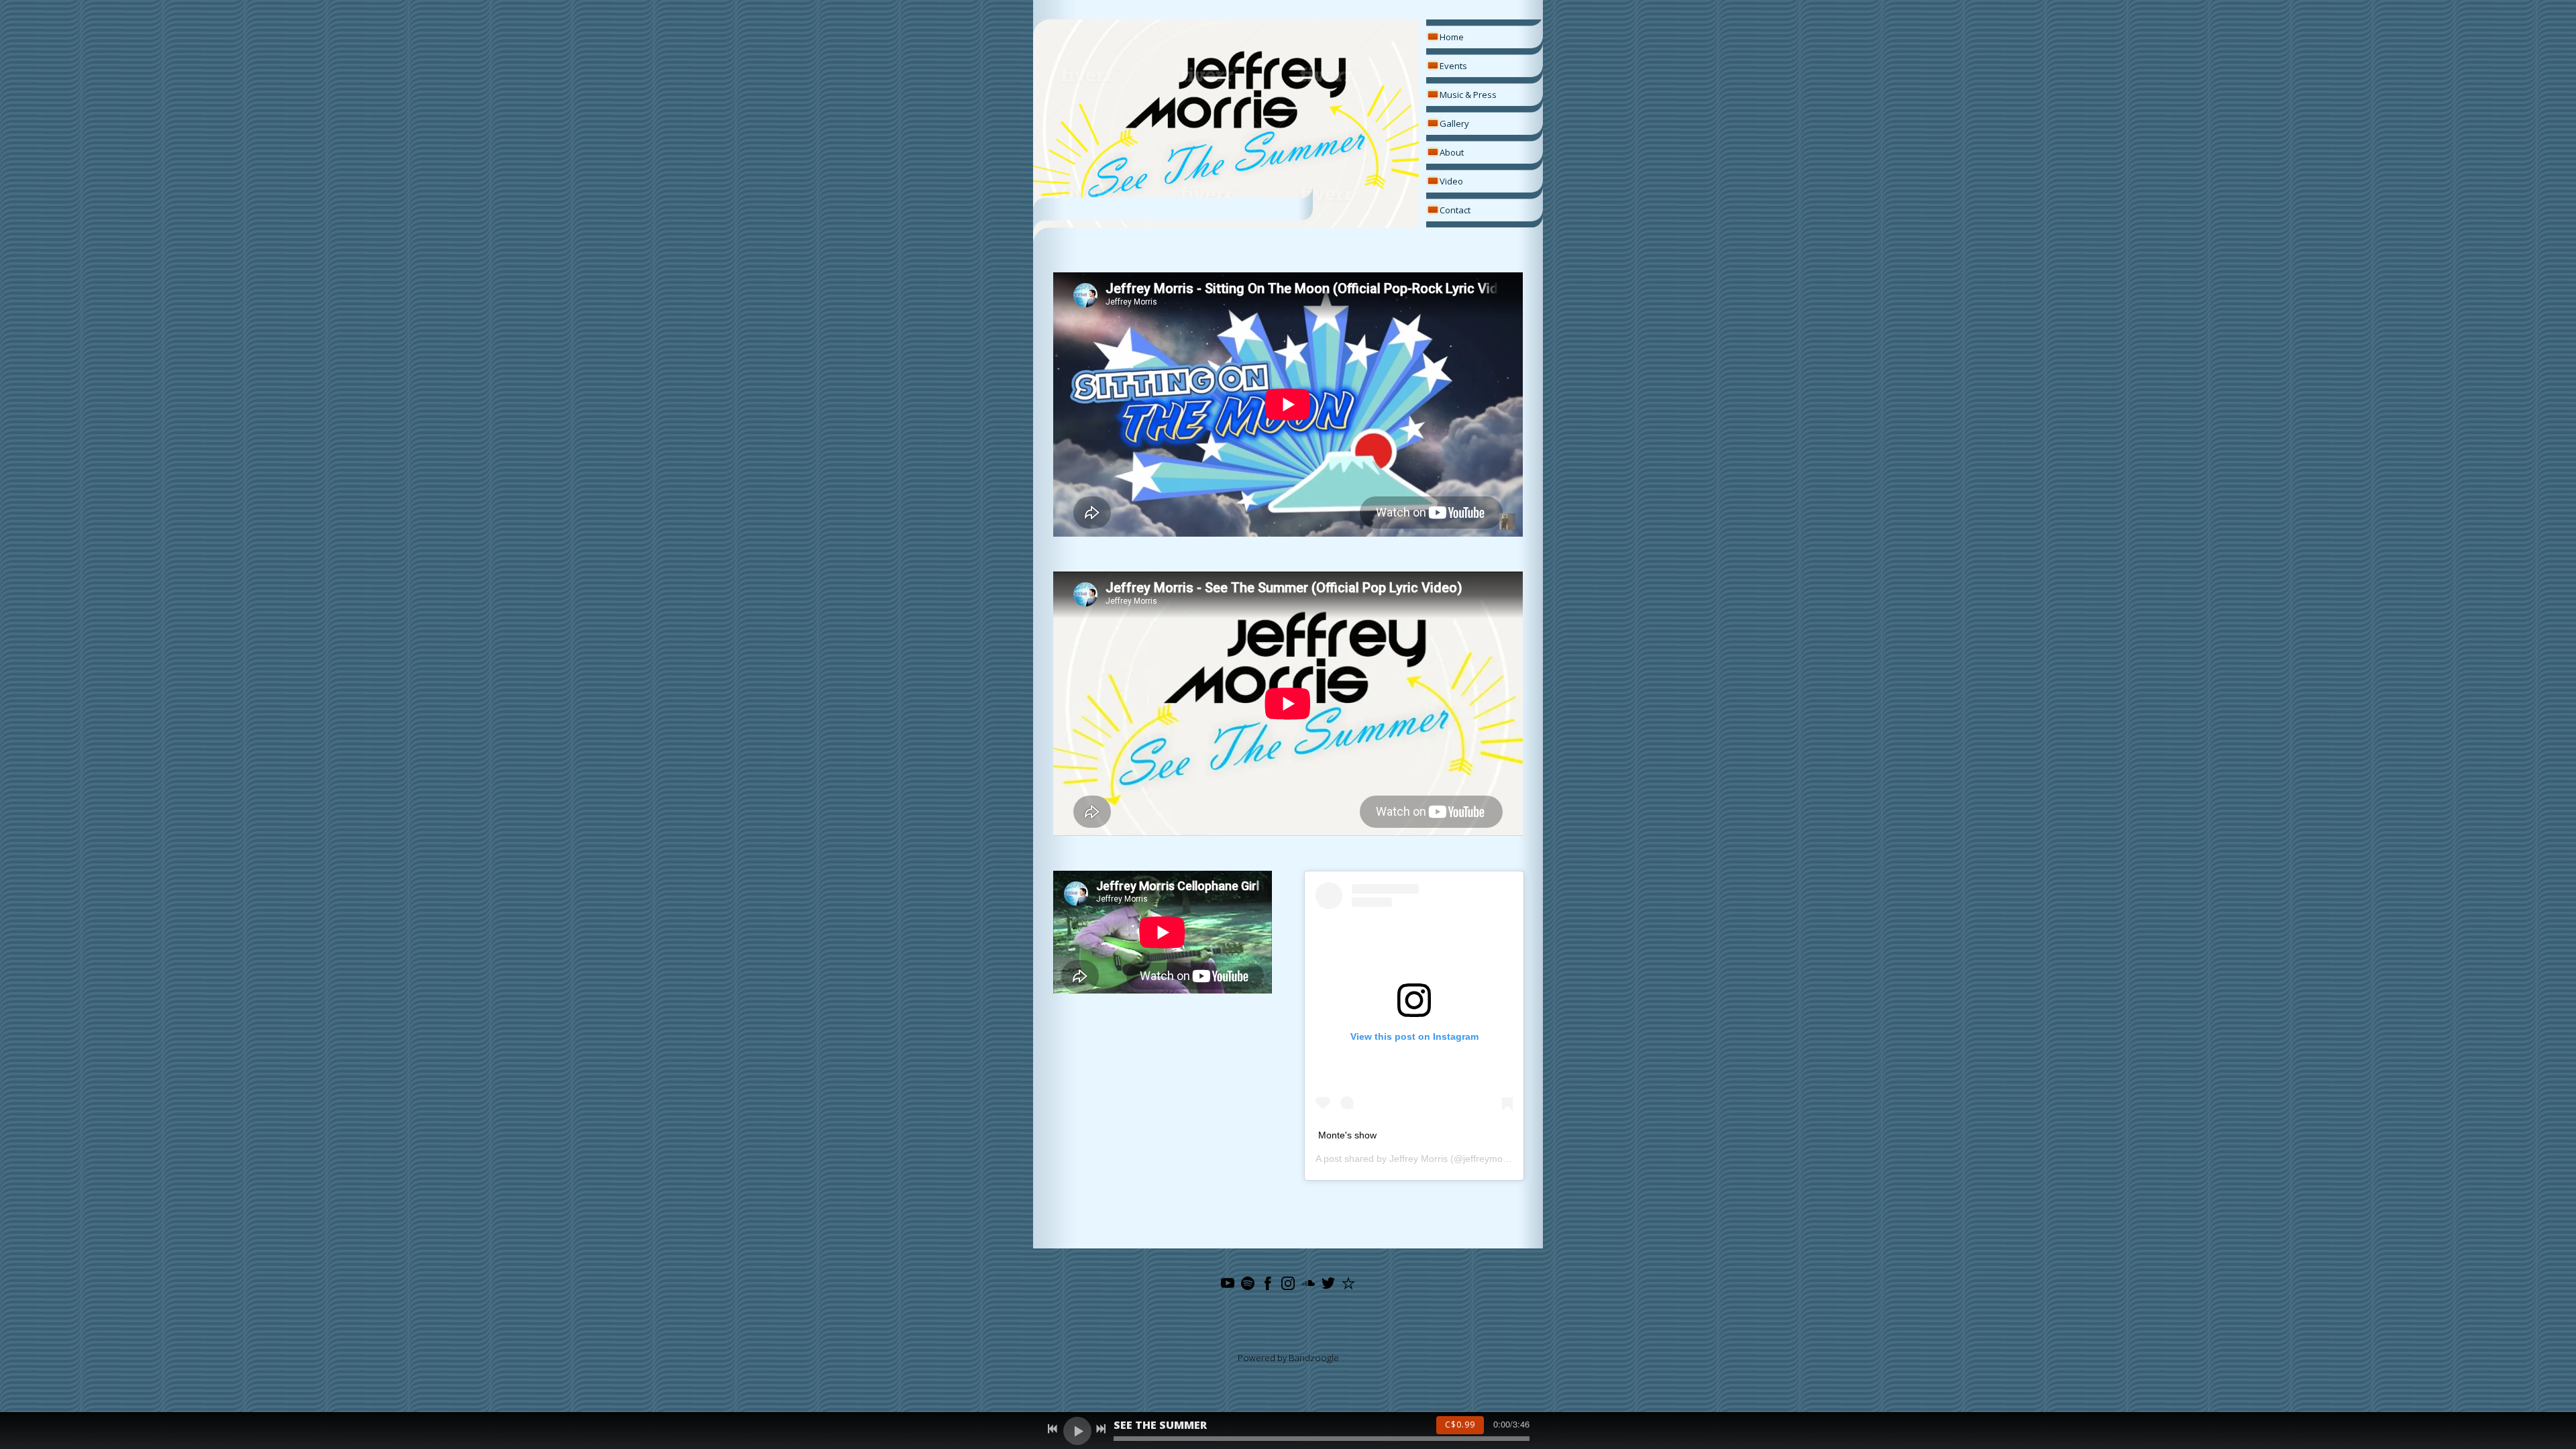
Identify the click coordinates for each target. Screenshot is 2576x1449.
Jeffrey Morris (1418, 1159)
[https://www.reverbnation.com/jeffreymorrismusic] (1348, 1285)
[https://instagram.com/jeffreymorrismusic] (1288, 1285)
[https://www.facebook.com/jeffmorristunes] (1268, 1285)
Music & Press (1468, 95)
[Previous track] (1053, 1429)
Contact (1455, 210)
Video (1451, 181)
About (1452, 152)
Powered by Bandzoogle (1288, 1358)
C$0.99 (1460, 1425)
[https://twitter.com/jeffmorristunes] (1328, 1285)
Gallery (1454, 123)
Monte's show (1347, 1135)
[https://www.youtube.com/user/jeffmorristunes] (1228, 1285)
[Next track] (1101, 1429)
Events (1453, 66)
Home (1452, 37)
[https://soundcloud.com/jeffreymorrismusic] (1308, 1285)
